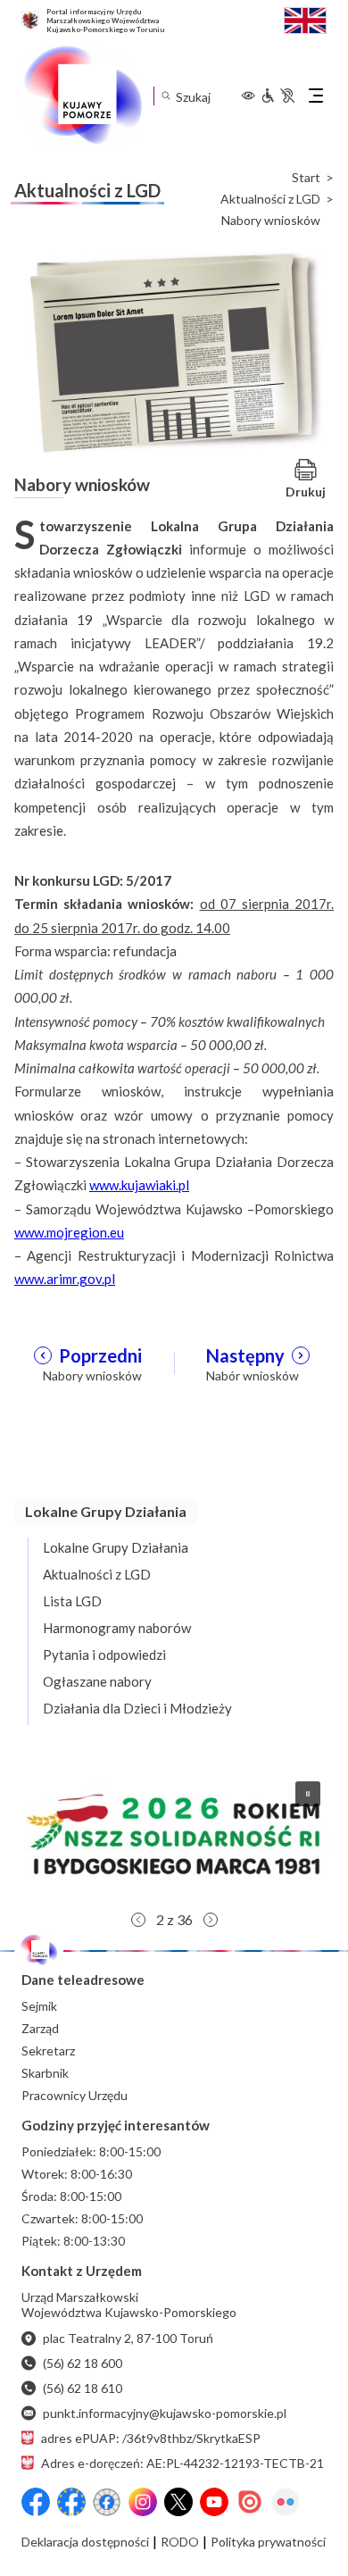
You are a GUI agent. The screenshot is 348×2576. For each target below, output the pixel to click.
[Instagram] (143, 2502)
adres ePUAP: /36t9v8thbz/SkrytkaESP (151, 2438)
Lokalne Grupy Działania (116, 1547)
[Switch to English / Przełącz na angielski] (305, 18)
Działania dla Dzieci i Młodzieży (137, 1708)
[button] (174, 1835)
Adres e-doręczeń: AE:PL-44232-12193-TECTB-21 (182, 2463)
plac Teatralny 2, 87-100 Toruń (128, 2338)
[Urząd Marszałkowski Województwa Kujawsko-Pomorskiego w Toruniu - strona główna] (82, 96)
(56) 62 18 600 (83, 2363)
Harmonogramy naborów (117, 1628)
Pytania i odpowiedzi (104, 1655)
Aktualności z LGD (270, 199)
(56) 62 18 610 (83, 2388)
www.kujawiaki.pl (139, 1185)
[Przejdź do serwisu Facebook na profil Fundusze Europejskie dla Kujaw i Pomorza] (71, 2502)
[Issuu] (250, 2502)
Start (306, 178)
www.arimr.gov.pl (65, 1279)
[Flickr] (286, 2502)
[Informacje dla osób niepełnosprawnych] (278, 96)
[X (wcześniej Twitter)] (178, 2502)
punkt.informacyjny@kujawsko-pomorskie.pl (165, 2413)
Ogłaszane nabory (97, 1681)
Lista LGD (72, 1601)
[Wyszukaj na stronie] (166, 96)
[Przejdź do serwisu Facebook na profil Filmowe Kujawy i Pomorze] (107, 2502)
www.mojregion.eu (69, 1232)
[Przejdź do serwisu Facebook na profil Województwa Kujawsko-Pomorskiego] (36, 2502)
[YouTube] (214, 2502)
